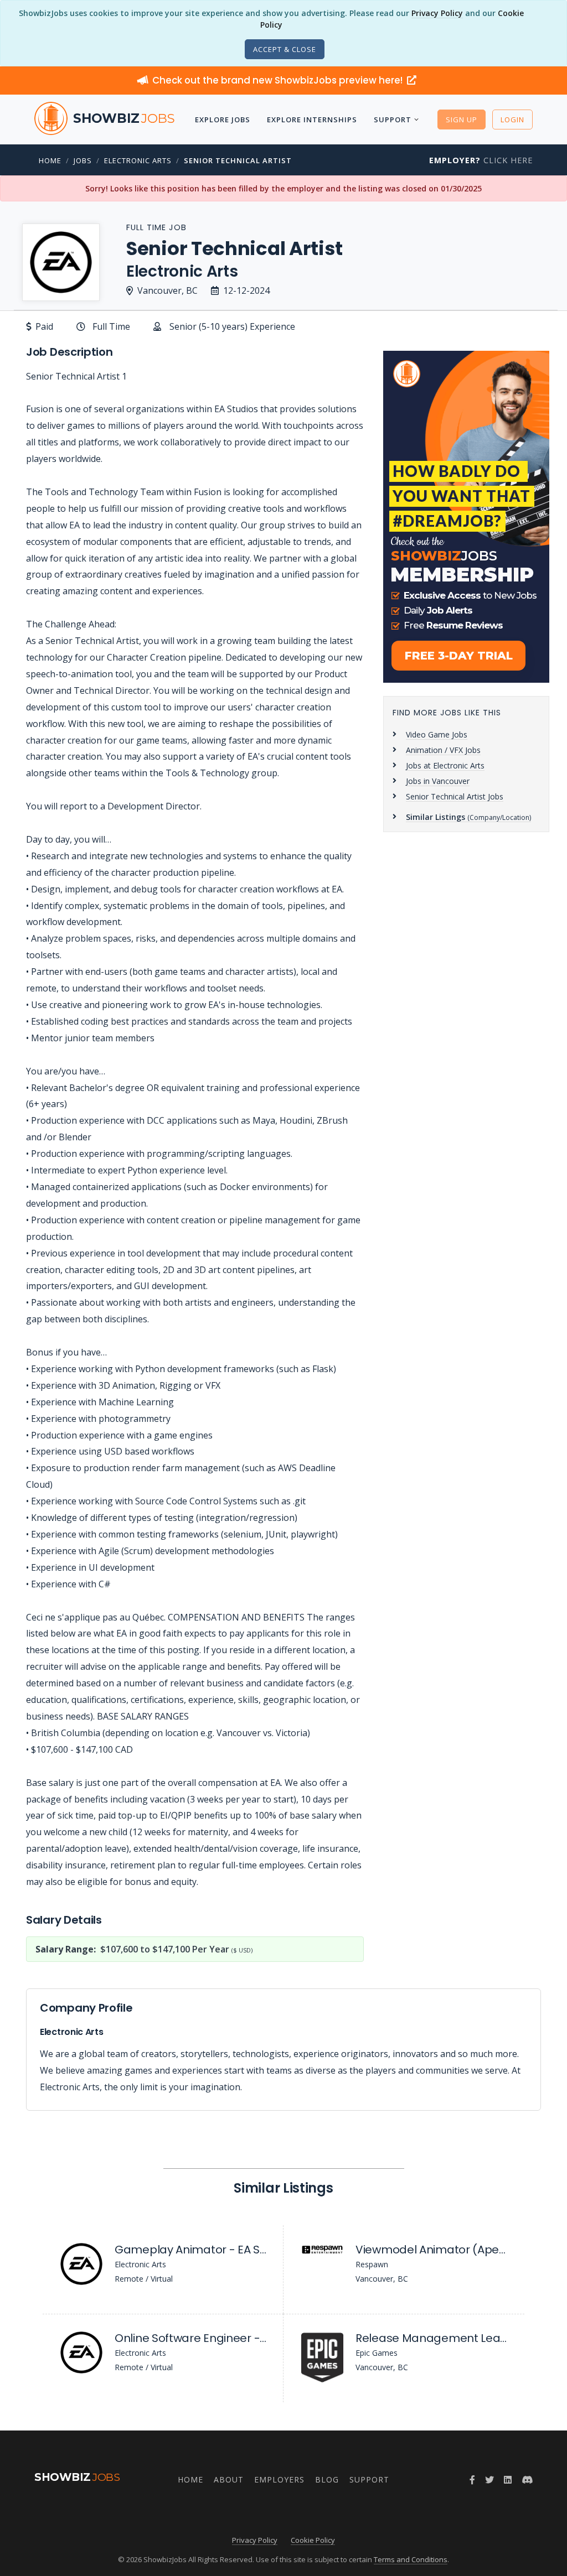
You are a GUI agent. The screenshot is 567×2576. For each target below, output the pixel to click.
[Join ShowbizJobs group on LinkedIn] (508, 2480)
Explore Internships (312, 120)
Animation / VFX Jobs (443, 750)
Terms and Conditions (411, 2559)
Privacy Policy (437, 13)
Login (512, 120)
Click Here (481, 160)
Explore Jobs (223, 120)
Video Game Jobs (437, 734)
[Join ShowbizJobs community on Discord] (527, 2480)
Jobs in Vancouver (438, 781)
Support (393, 120)
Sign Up (462, 120)
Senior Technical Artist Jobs (455, 796)
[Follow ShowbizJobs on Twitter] (489, 2480)
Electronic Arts (138, 160)
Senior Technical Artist (238, 160)
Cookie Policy (313, 2540)
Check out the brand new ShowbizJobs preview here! (279, 80)
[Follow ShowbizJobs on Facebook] (472, 2480)
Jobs (83, 160)
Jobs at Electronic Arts (445, 765)
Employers (279, 2479)
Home (50, 160)
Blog (327, 2479)
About (229, 2479)
